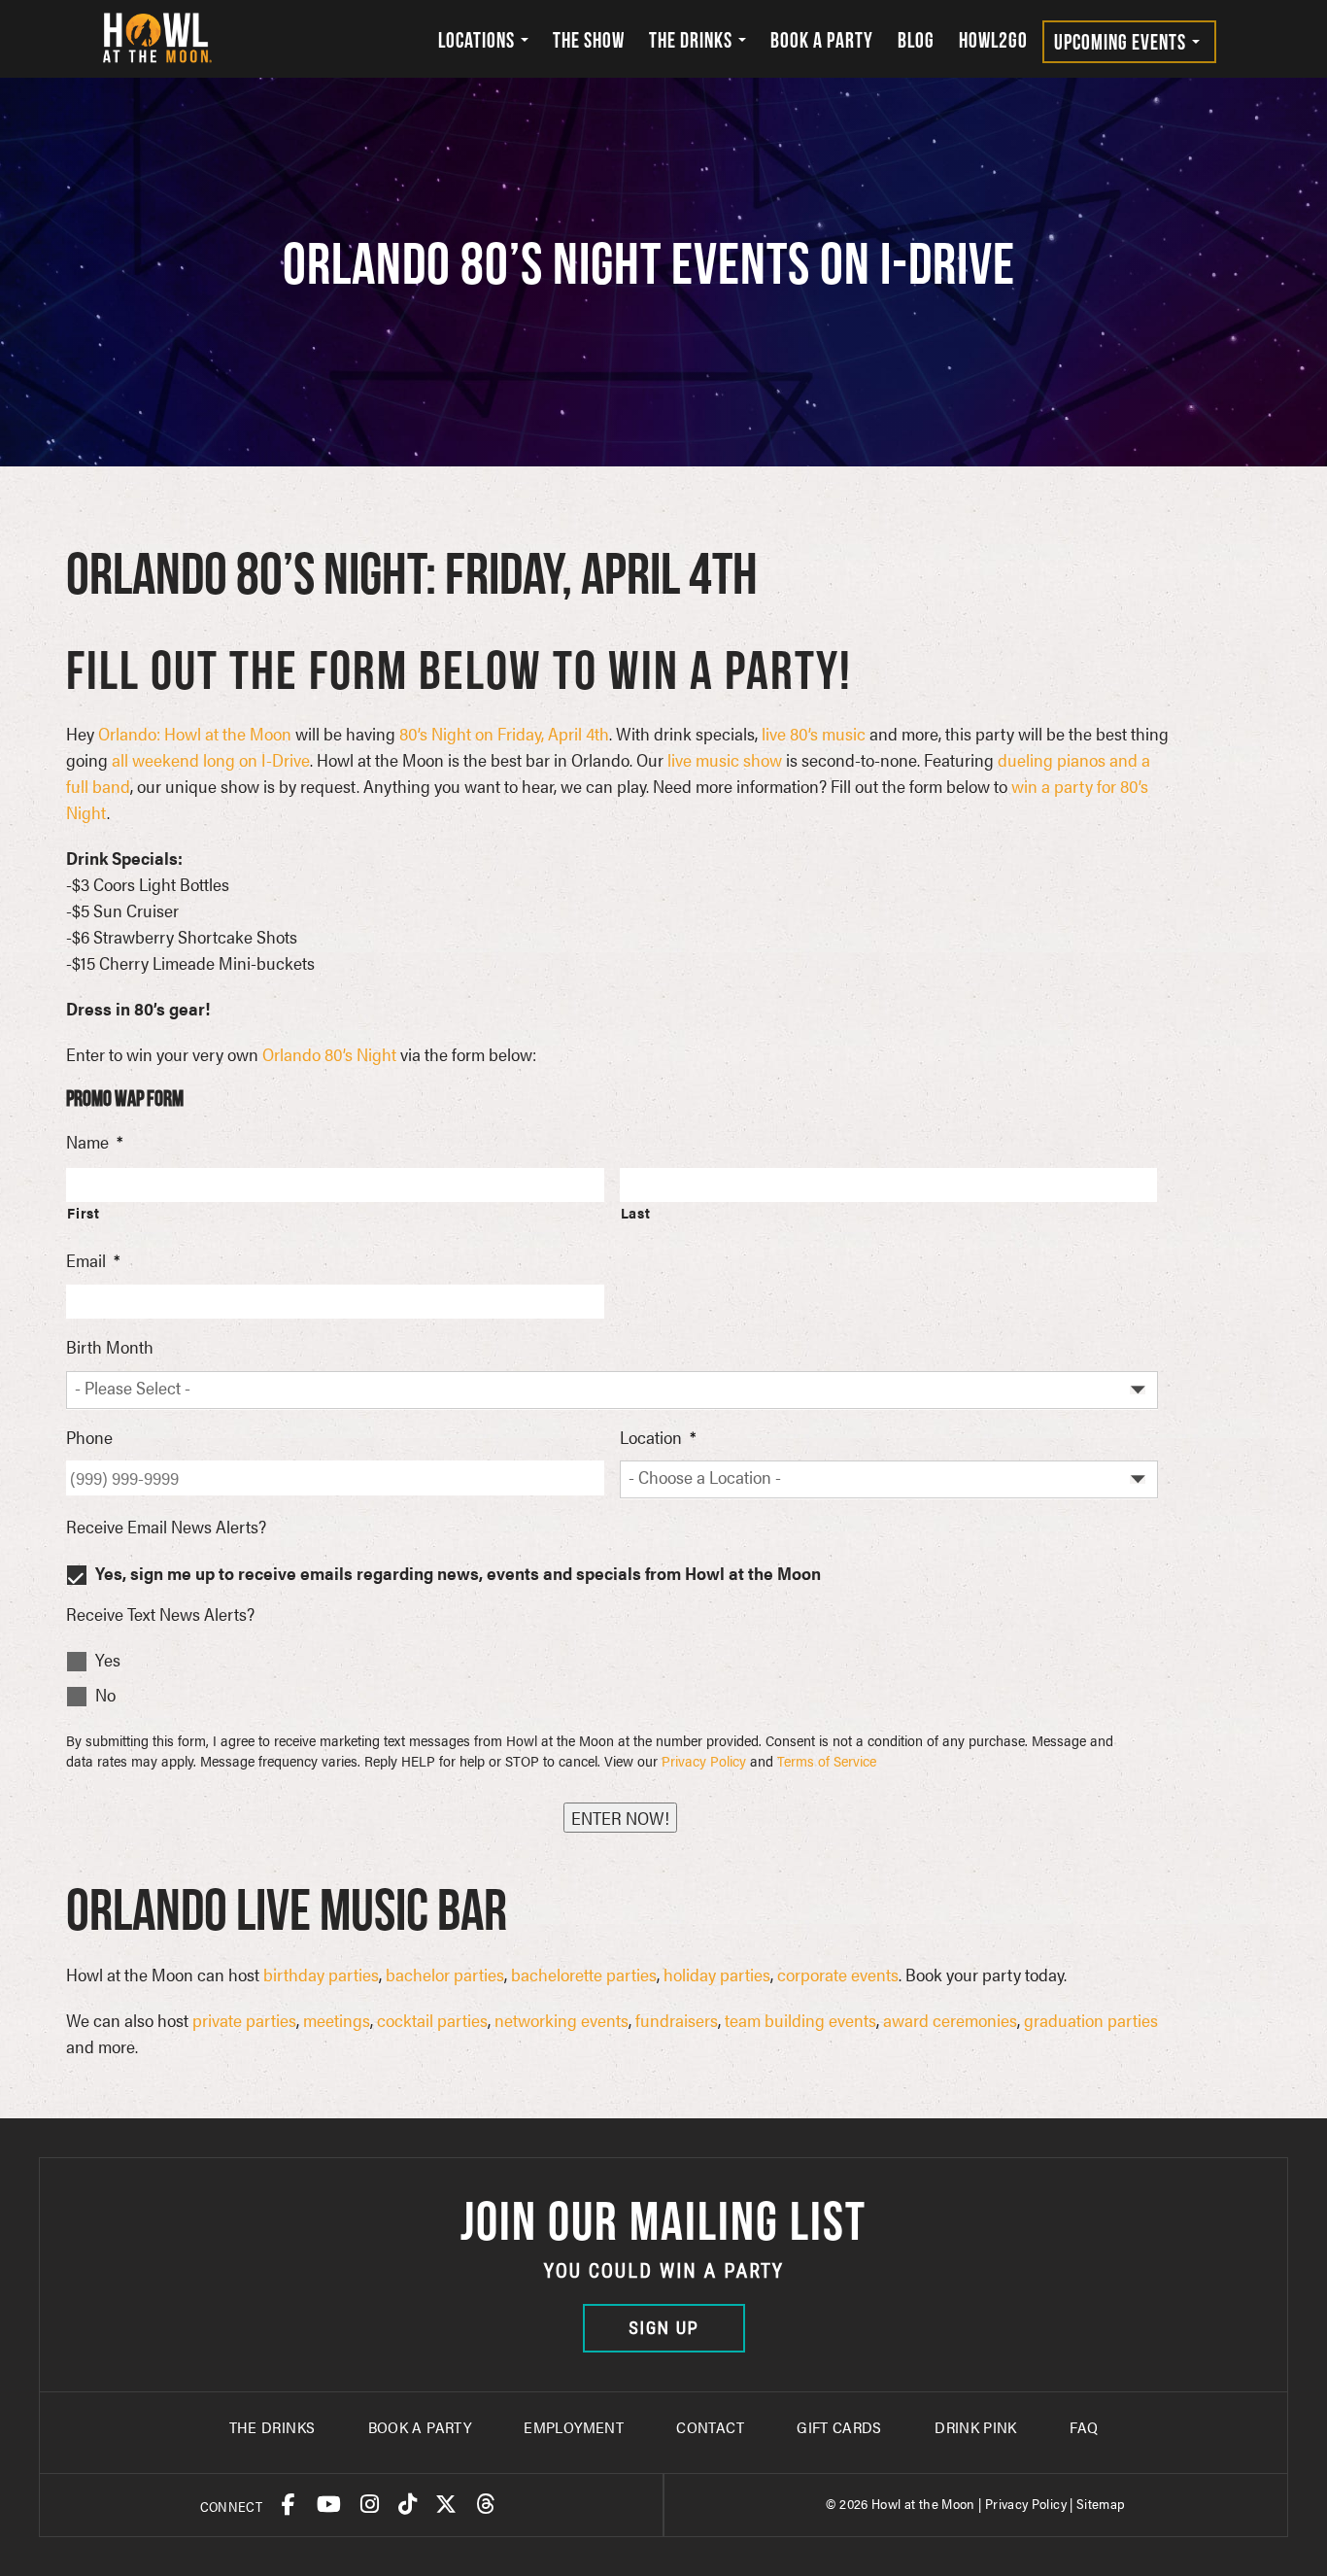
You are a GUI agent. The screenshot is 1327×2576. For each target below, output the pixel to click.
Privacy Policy (704, 1760)
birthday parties (321, 1974)
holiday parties (717, 1974)
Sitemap (1101, 2503)
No (105, 1694)
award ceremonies (950, 2020)
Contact (710, 2427)
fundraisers (677, 2020)
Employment (574, 2427)
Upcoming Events (1122, 42)
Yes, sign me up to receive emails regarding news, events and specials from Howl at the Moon (458, 1573)
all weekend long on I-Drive (211, 759)
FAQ (1084, 2427)
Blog (916, 40)
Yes (108, 1659)
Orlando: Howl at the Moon (195, 733)
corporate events (838, 1974)
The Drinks (693, 40)
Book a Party (822, 40)
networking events (561, 2020)
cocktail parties (432, 2020)
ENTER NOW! (620, 1818)
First (83, 1213)
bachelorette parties (584, 1974)
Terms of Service (827, 1760)
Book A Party (420, 2427)
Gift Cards (839, 2427)
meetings (337, 2020)
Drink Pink (976, 2427)
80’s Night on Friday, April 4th (504, 733)
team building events (800, 2020)
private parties (244, 2020)
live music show (725, 759)
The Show (589, 40)
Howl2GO (993, 40)
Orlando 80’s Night (329, 1054)
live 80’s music (814, 733)
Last (636, 1213)
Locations (478, 40)
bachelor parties (445, 1974)
